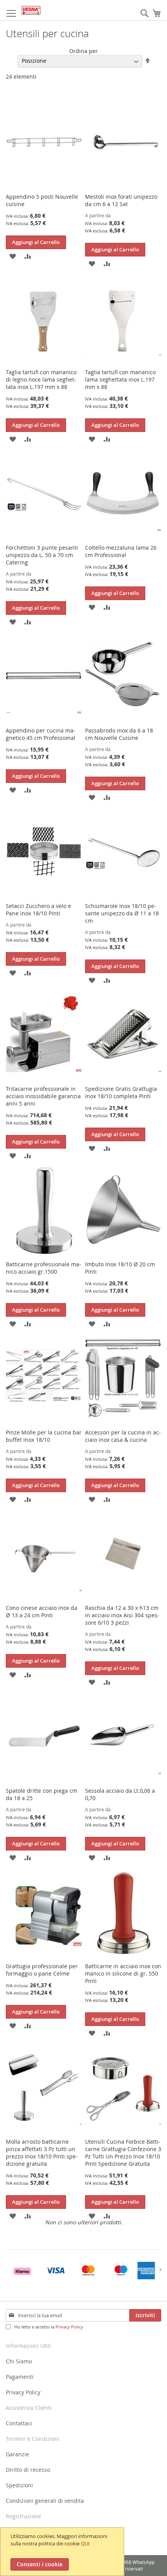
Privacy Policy (69, 2327)
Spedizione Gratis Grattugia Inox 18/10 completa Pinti (121, 1092)
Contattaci (19, 2423)
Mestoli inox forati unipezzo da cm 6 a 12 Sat (121, 200)
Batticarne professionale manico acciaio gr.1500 (43, 1268)
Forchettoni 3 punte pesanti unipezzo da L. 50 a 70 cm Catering (42, 555)
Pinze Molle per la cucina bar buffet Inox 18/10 (44, 1436)
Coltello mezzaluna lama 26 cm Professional (121, 551)
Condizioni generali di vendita (45, 2501)
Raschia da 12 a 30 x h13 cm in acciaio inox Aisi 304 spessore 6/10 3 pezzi (122, 1615)
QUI (85, 2543)
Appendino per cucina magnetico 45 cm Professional (41, 734)
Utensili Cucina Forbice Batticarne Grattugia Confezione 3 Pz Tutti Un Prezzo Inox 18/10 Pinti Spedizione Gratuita (123, 2153)
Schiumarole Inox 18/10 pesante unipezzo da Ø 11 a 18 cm (122, 913)
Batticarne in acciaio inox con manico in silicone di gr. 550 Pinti (123, 1973)
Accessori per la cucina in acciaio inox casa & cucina (123, 1436)
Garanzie (17, 2454)
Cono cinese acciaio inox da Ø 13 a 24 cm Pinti (42, 1611)
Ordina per (83, 51)
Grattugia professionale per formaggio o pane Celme (42, 1970)
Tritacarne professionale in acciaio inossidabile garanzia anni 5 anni (43, 1096)
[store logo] (31, 10)
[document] (63, 2552)
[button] (13, 256)
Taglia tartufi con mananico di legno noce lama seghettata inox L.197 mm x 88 (41, 379)
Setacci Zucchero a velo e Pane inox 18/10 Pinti (38, 910)
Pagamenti (20, 2377)
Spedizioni (19, 2485)
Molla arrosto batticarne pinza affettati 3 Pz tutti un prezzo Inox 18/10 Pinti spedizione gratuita (42, 2153)
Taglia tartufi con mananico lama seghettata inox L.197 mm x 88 (120, 379)
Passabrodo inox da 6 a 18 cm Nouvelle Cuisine (119, 734)
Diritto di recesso (28, 2470)
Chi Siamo (19, 2361)
